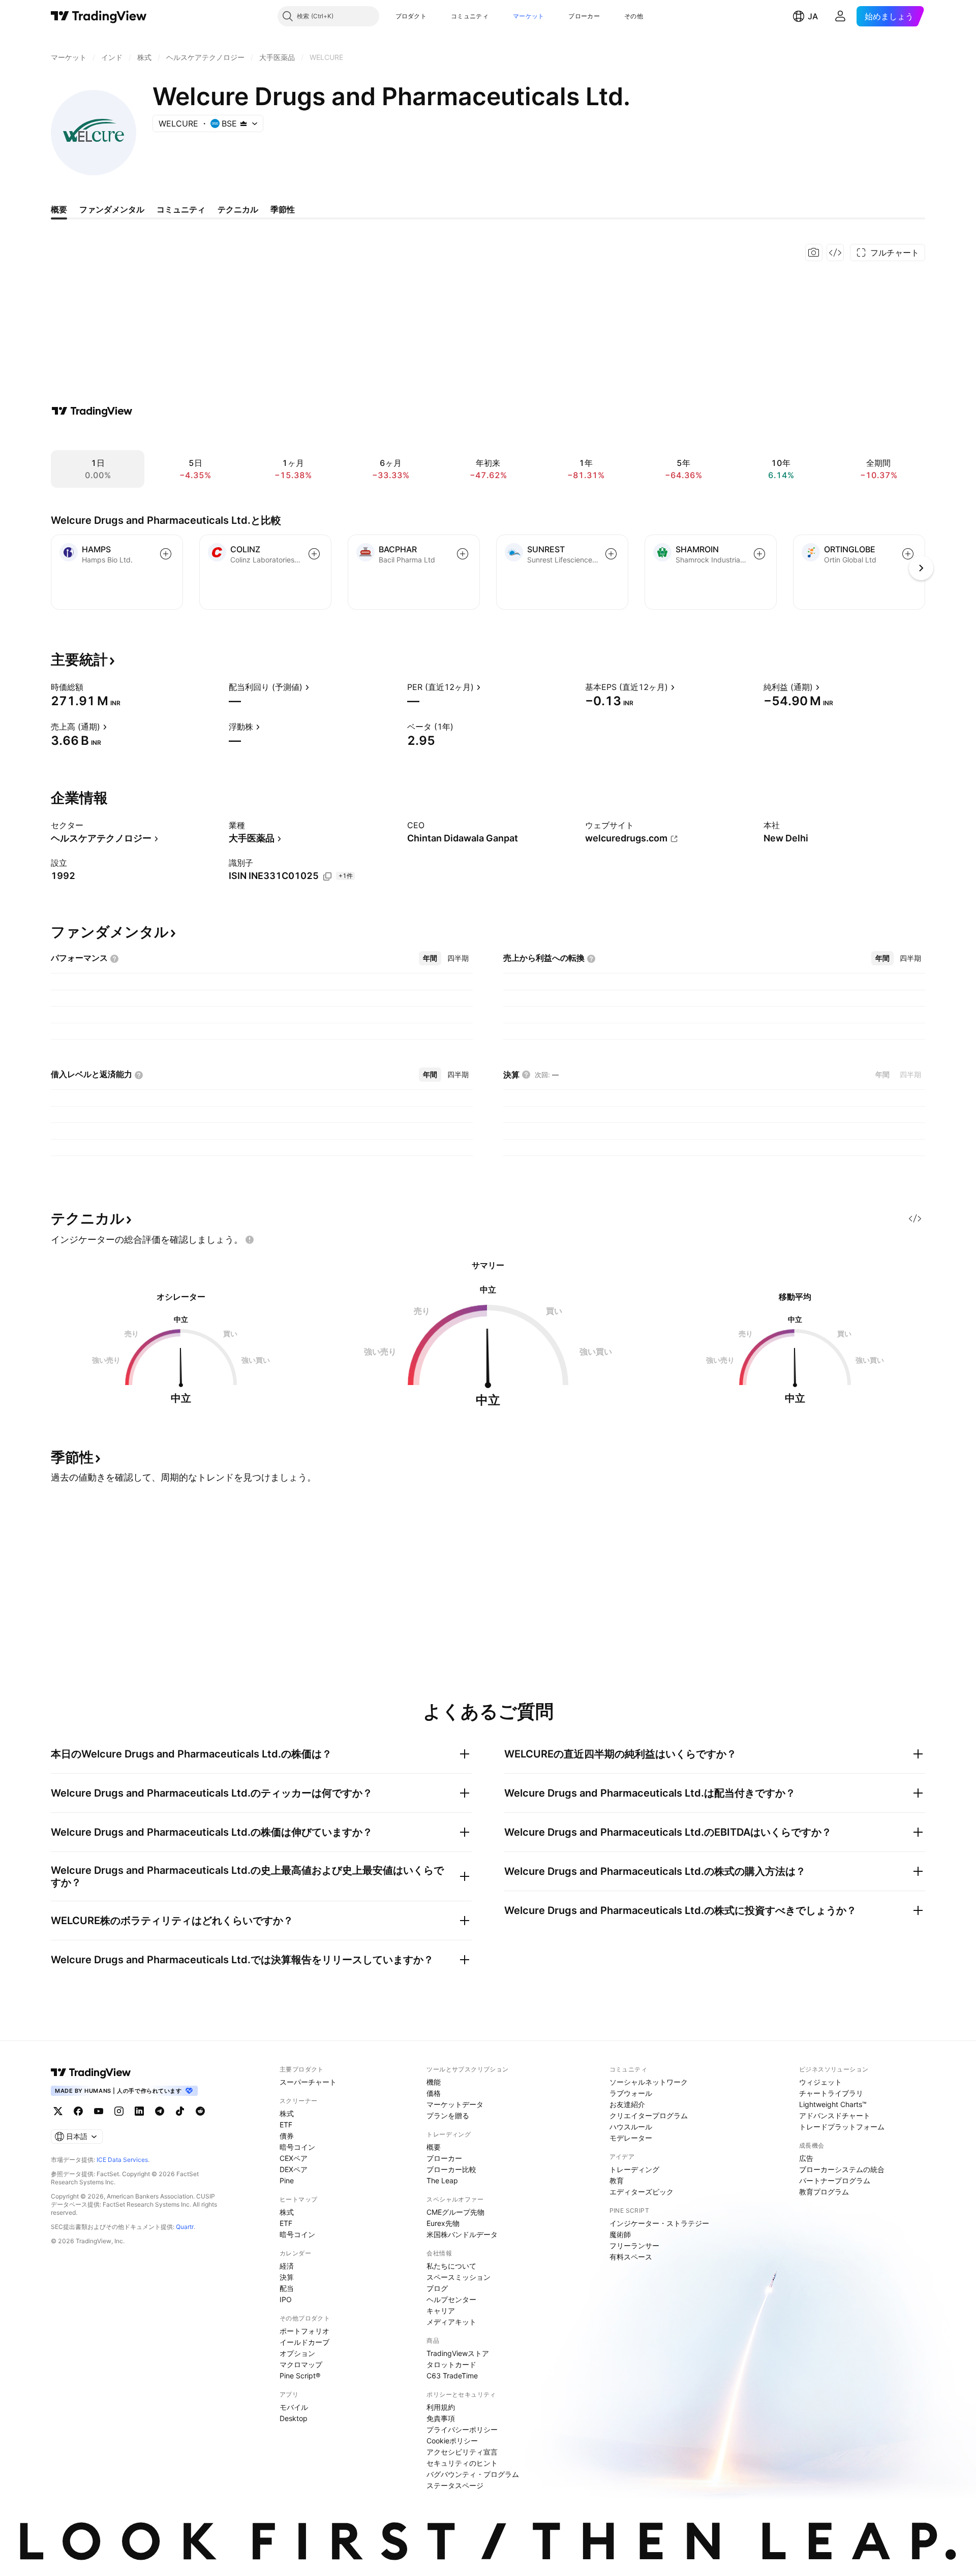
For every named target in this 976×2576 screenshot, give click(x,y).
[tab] (430, 958)
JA (813, 16)
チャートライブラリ (831, 2093)
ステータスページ (455, 2485)
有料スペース (631, 2257)
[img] (243, 123)
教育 (617, 2180)
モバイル (294, 2407)
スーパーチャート (308, 2082)
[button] (434, 16)
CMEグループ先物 (455, 2212)
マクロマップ (301, 2364)
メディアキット (451, 2322)
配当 (287, 2288)
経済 (287, 2266)
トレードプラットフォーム (842, 2127)
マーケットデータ (455, 2104)
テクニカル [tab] (238, 209)
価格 (434, 2093)
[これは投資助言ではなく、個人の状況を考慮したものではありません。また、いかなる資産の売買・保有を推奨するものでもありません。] (250, 1240)
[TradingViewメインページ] (91, 2072)
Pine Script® (300, 2376)
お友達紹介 (627, 2104)
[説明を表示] (90, 687)
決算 (287, 2277)
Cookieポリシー (452, 2441)
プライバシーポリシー (462, 2429)
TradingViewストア (458, 2353)
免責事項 (441, 2418)
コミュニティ (470, 16)
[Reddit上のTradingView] (200, 2111)
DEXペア (294, 2169)
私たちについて (451, 2266)
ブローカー (584, 16)
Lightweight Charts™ (833, 2104)
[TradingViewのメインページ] (99, 16)
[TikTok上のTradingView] (180, 2111)
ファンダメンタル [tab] (112, 209)
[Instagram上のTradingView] (119, 2111)
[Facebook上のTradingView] (78, 2111)
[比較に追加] (166, 554)
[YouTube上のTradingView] (99, 2111)
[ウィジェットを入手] (835, 253)
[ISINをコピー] (327, 876)
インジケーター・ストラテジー (659, 2223)
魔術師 (620, 2234)
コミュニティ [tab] (181, 209)
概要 (434, 2147)
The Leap (442, 2180)
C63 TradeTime (452, 2376)
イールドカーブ (304, 2342)
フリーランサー (634, 2245)
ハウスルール (631, 2127)
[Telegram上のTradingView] (160, 2111)
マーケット (529, 16)
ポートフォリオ (304, 2331)
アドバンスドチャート (835, 2115)
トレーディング (634, 2169)
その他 (634, 16)
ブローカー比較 (451, 2169)
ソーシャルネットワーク (649, 2082)
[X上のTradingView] (58, 2111)
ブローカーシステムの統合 (842, 2169)
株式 (287, 2113)
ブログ (437, 2288)
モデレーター (631, 2138)
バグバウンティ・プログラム (473, 2474)
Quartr (185, 2227)
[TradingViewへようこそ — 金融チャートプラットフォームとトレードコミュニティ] (92, 411)
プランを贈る (448, 2115)
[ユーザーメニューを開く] (840, 16)
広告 (806, 2158)
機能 (434, 2082)
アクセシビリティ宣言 (462, 2452)
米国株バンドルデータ (462, 2234)
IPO (286, 2299)
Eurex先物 (443, 2223)
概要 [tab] (59, 209)
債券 (287, 2136)
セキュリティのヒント (462, 2463)
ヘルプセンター (451, 2299)
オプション (297, 2353)
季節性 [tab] (283, 209)
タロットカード (451, 2364)
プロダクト (411, 16)
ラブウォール (631, 2093)
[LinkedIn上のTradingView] (139, 2111)
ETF (286, 2125)
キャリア (441, 2311)
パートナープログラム (835, 2180)
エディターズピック (642, 2192)
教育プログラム (824, 2192)
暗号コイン (297, 2147)
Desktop (294, 2418)
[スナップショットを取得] (814, 253)
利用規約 (441, 2407)
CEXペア (294, 2158)
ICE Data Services (122, 2160)
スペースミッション (459, 2277)
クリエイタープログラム (649, 2115)
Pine (287, 2180)
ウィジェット (820, 2082)
